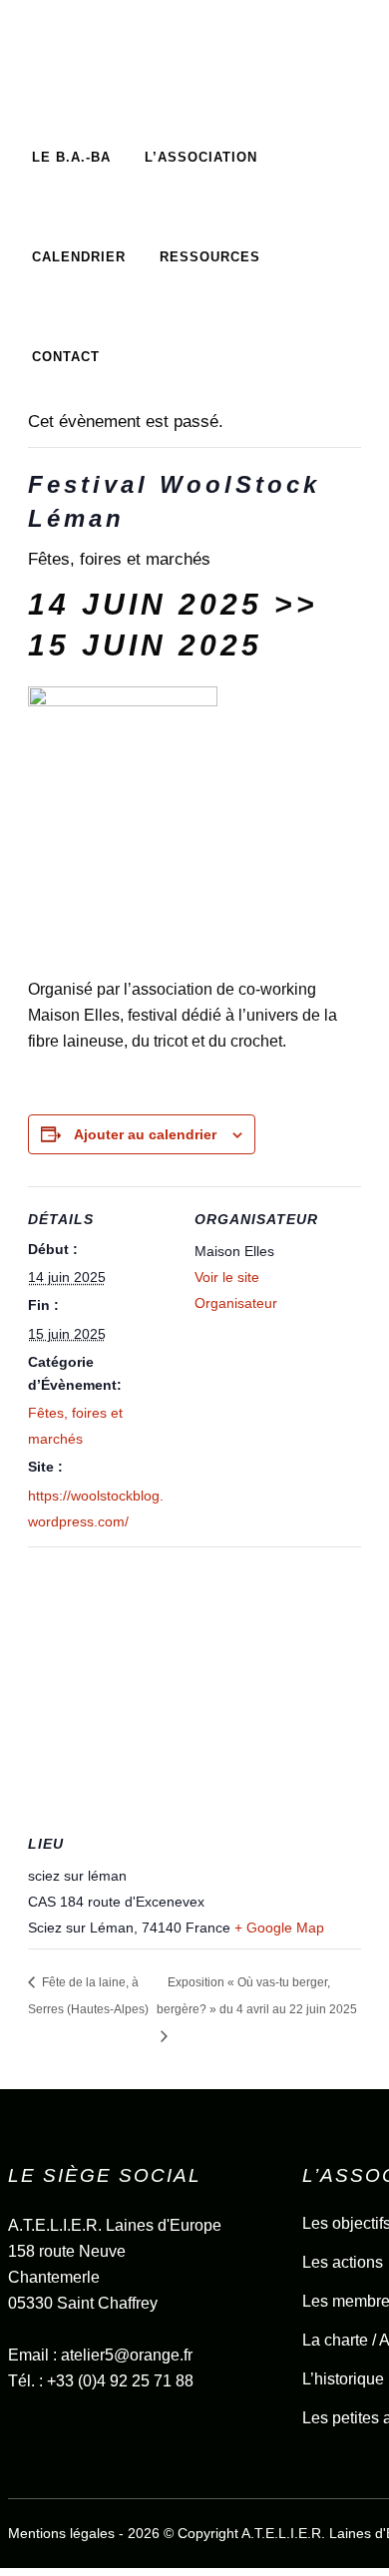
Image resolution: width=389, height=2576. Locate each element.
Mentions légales (61, 2533)
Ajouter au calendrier (145, 1134)
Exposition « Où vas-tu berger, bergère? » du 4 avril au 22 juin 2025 (257, 1996)
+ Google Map (279, 1928)
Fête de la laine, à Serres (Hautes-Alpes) (88, 1996)
